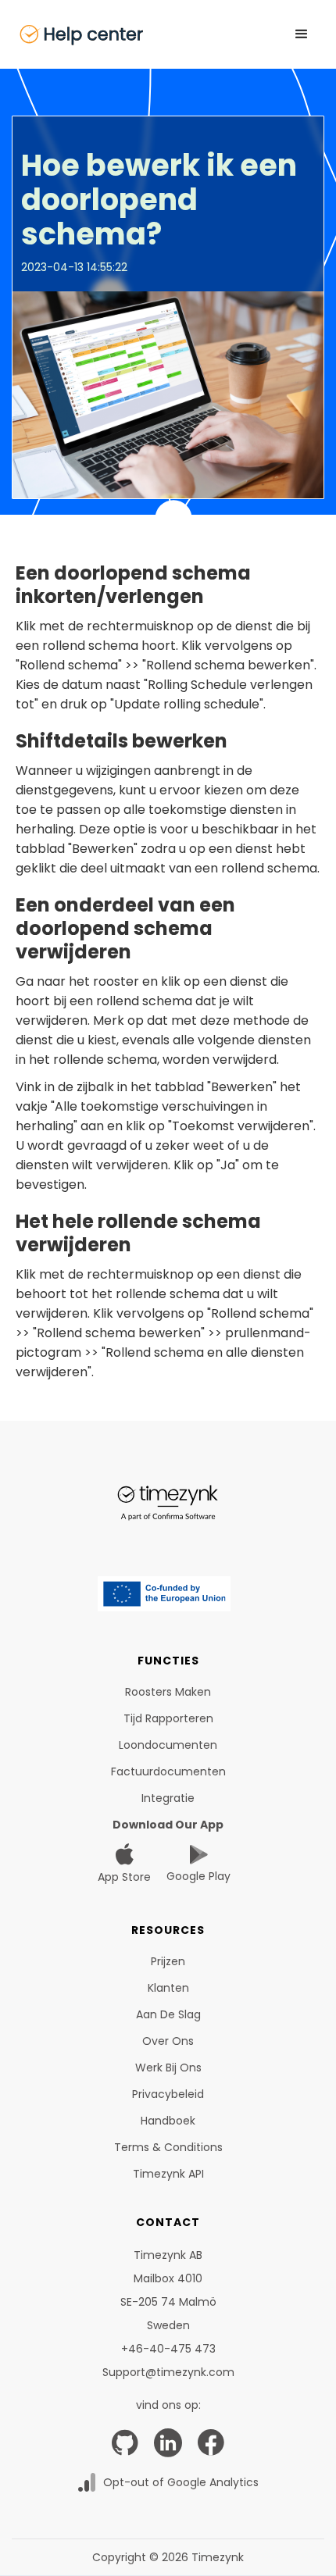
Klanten (168, 1988)
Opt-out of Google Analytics (181, 2482)
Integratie (168, 1798)
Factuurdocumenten (168, 1771)
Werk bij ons (168, 2068)
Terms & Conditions (168, 2147)
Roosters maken (168, 1692)
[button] (302, 34)
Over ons (168, 2041)
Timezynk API (168, 2174)
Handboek (168, 2121)
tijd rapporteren (168, 1718)
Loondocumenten (168, 1745)
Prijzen (168, 1961)
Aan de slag (168, 2014)
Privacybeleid (168, 2094)
